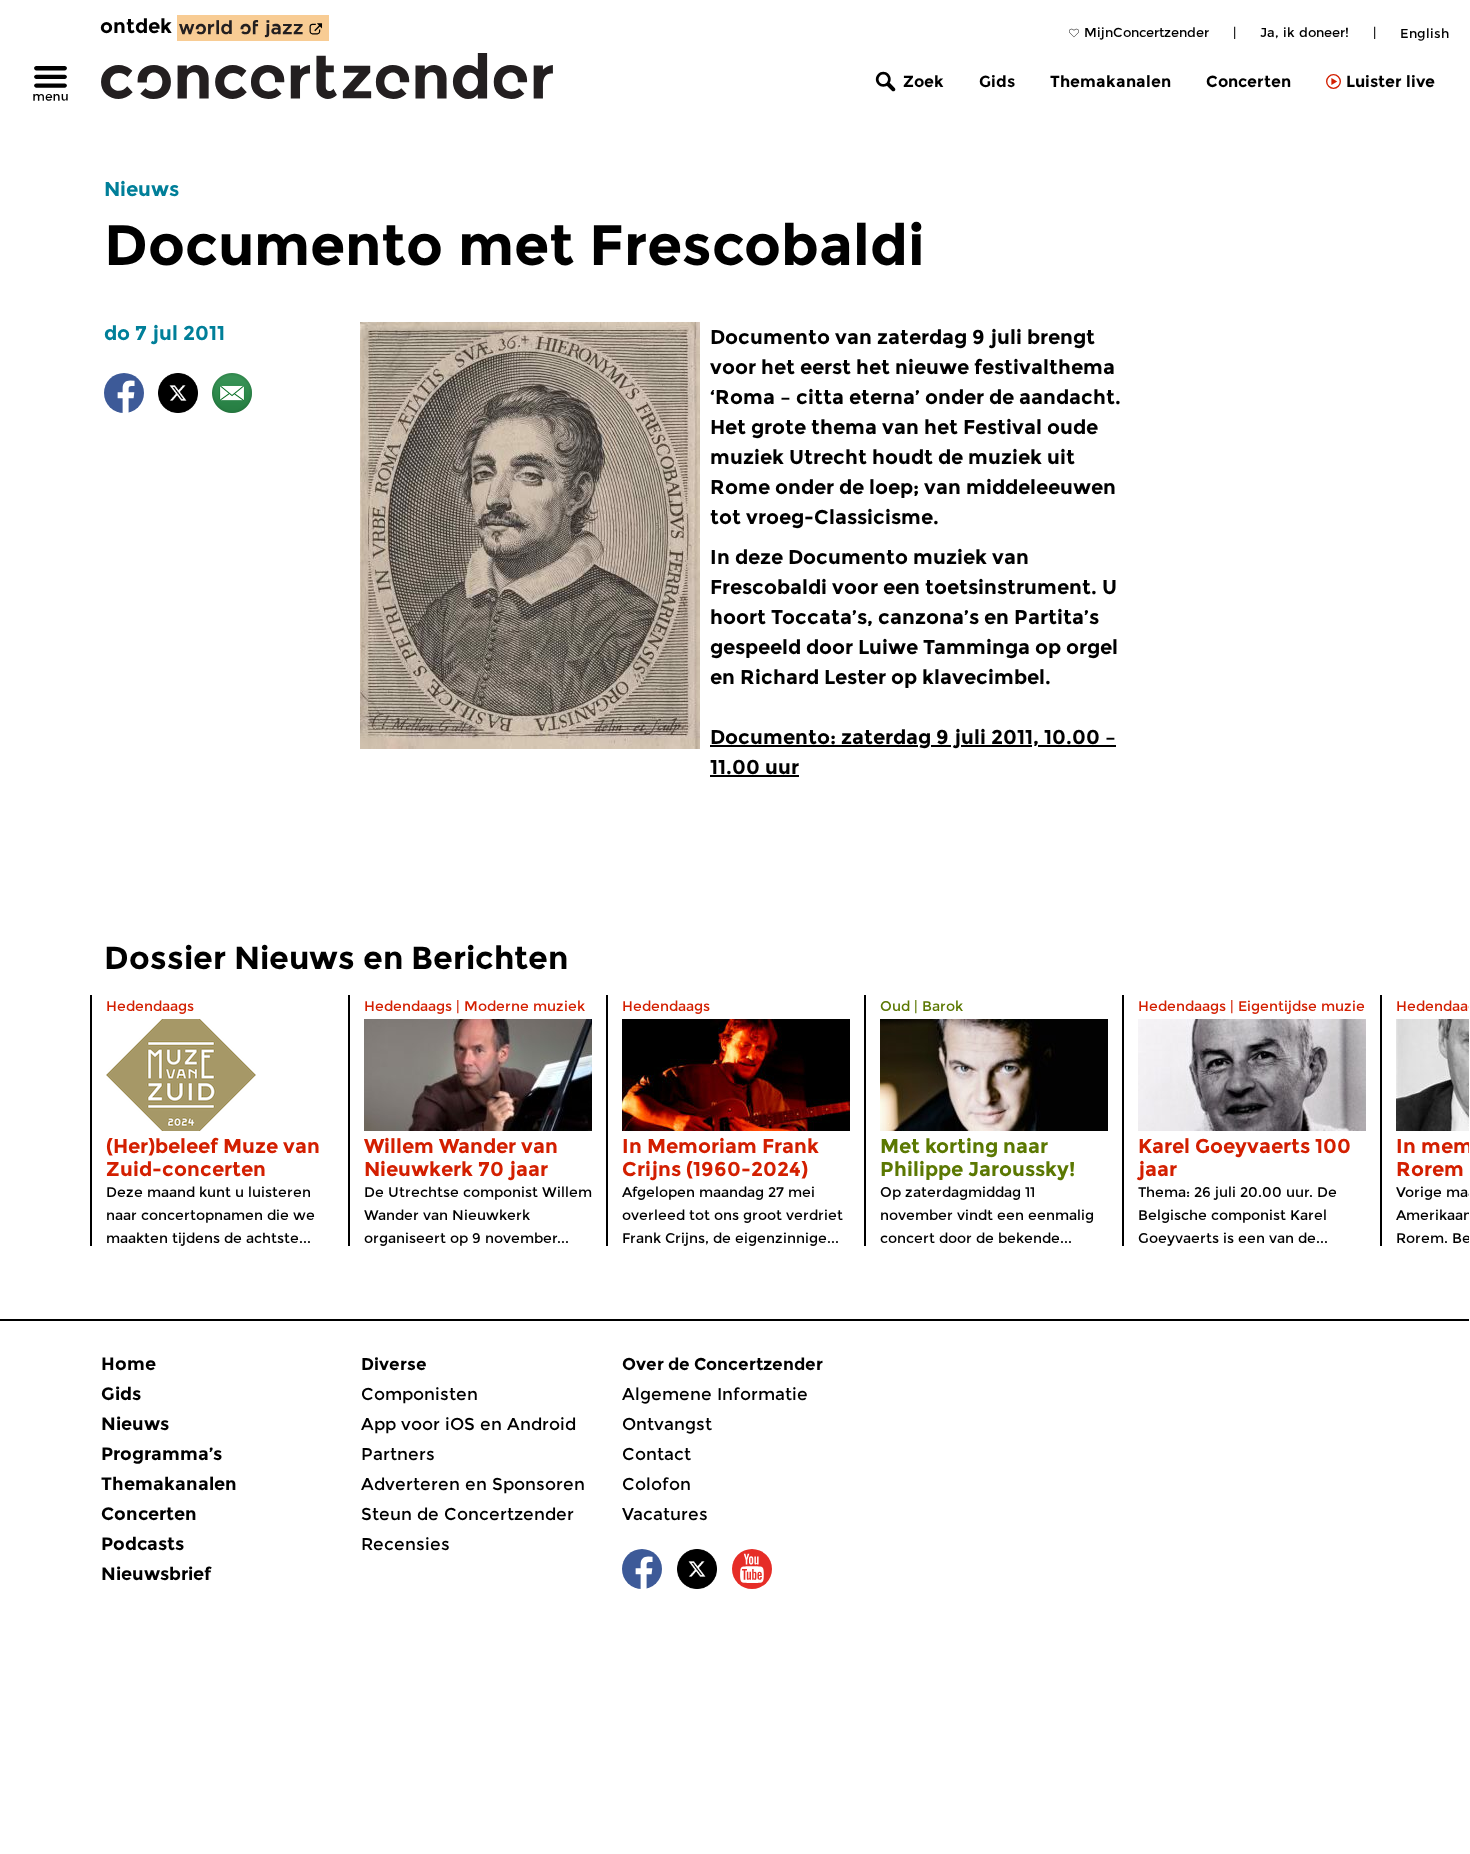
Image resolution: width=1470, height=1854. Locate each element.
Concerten (1248, 81)
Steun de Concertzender (467, 1514)
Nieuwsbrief (156, 1574)
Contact (656, 1454)
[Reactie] (232, 396)
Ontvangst (667, 1424)
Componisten (419, 1394)
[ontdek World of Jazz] (253, 28)
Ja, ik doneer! (1304, 32)
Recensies (405, 1544)
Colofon (656, 1484)
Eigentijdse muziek (1305, 1006)
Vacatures (665, 1514)
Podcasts (142, 1544)
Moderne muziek (524, 1006)
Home (128, 1364)
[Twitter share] (178, 396)
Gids (997, 81)
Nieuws (141, 189)
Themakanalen (1110, 81)
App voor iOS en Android (468, 1424)
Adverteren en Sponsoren (473, 1484)
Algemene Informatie (715, 1394)
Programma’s (161, 1454)
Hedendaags (150, 1006)
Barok (942, 1006)
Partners (398, 1454)
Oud (895, 1006)
